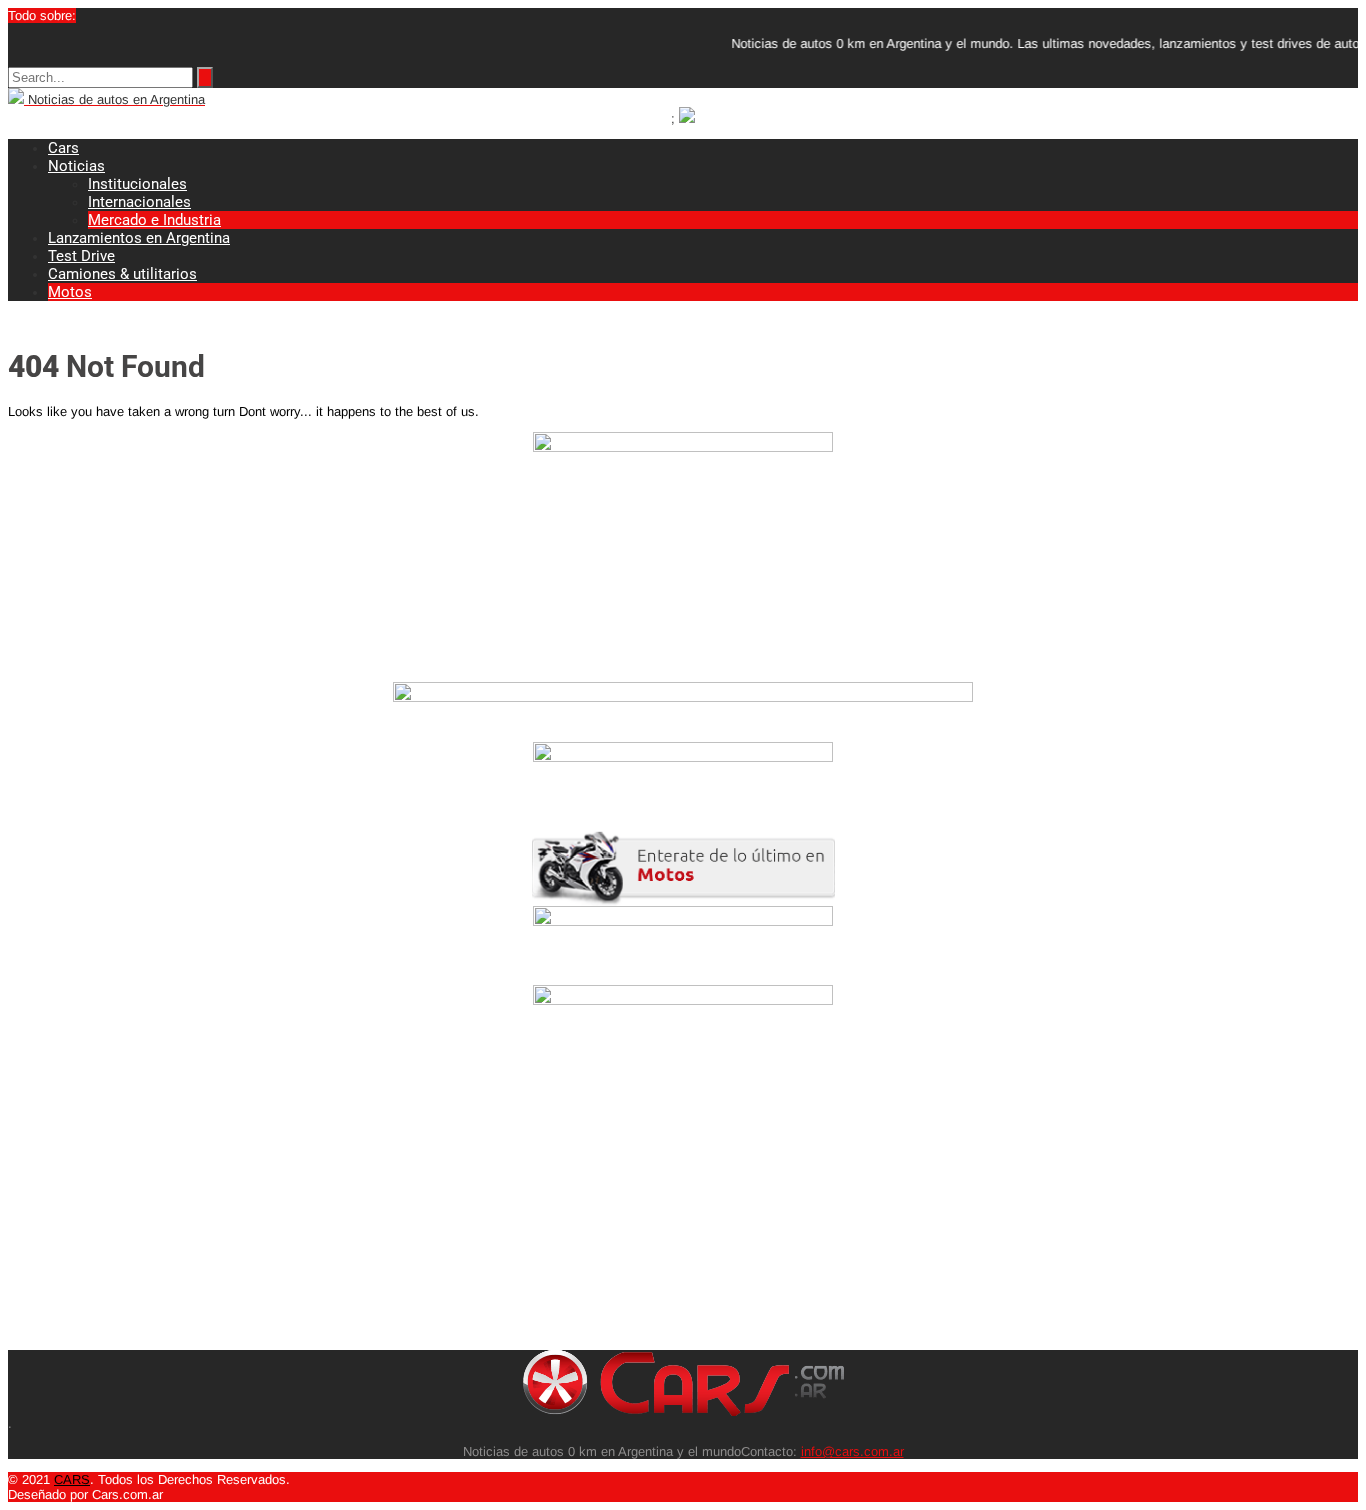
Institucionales (137, 184)
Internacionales (139, 202)
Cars (63, 148)
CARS (72, 1479)
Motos (70, 292)
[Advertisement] (608, 1210)
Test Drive (81, 256)
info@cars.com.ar (852, 1451)
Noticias (76, 166)
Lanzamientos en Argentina (139, 238)
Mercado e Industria (154, 220)
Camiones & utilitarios (122, 274)
